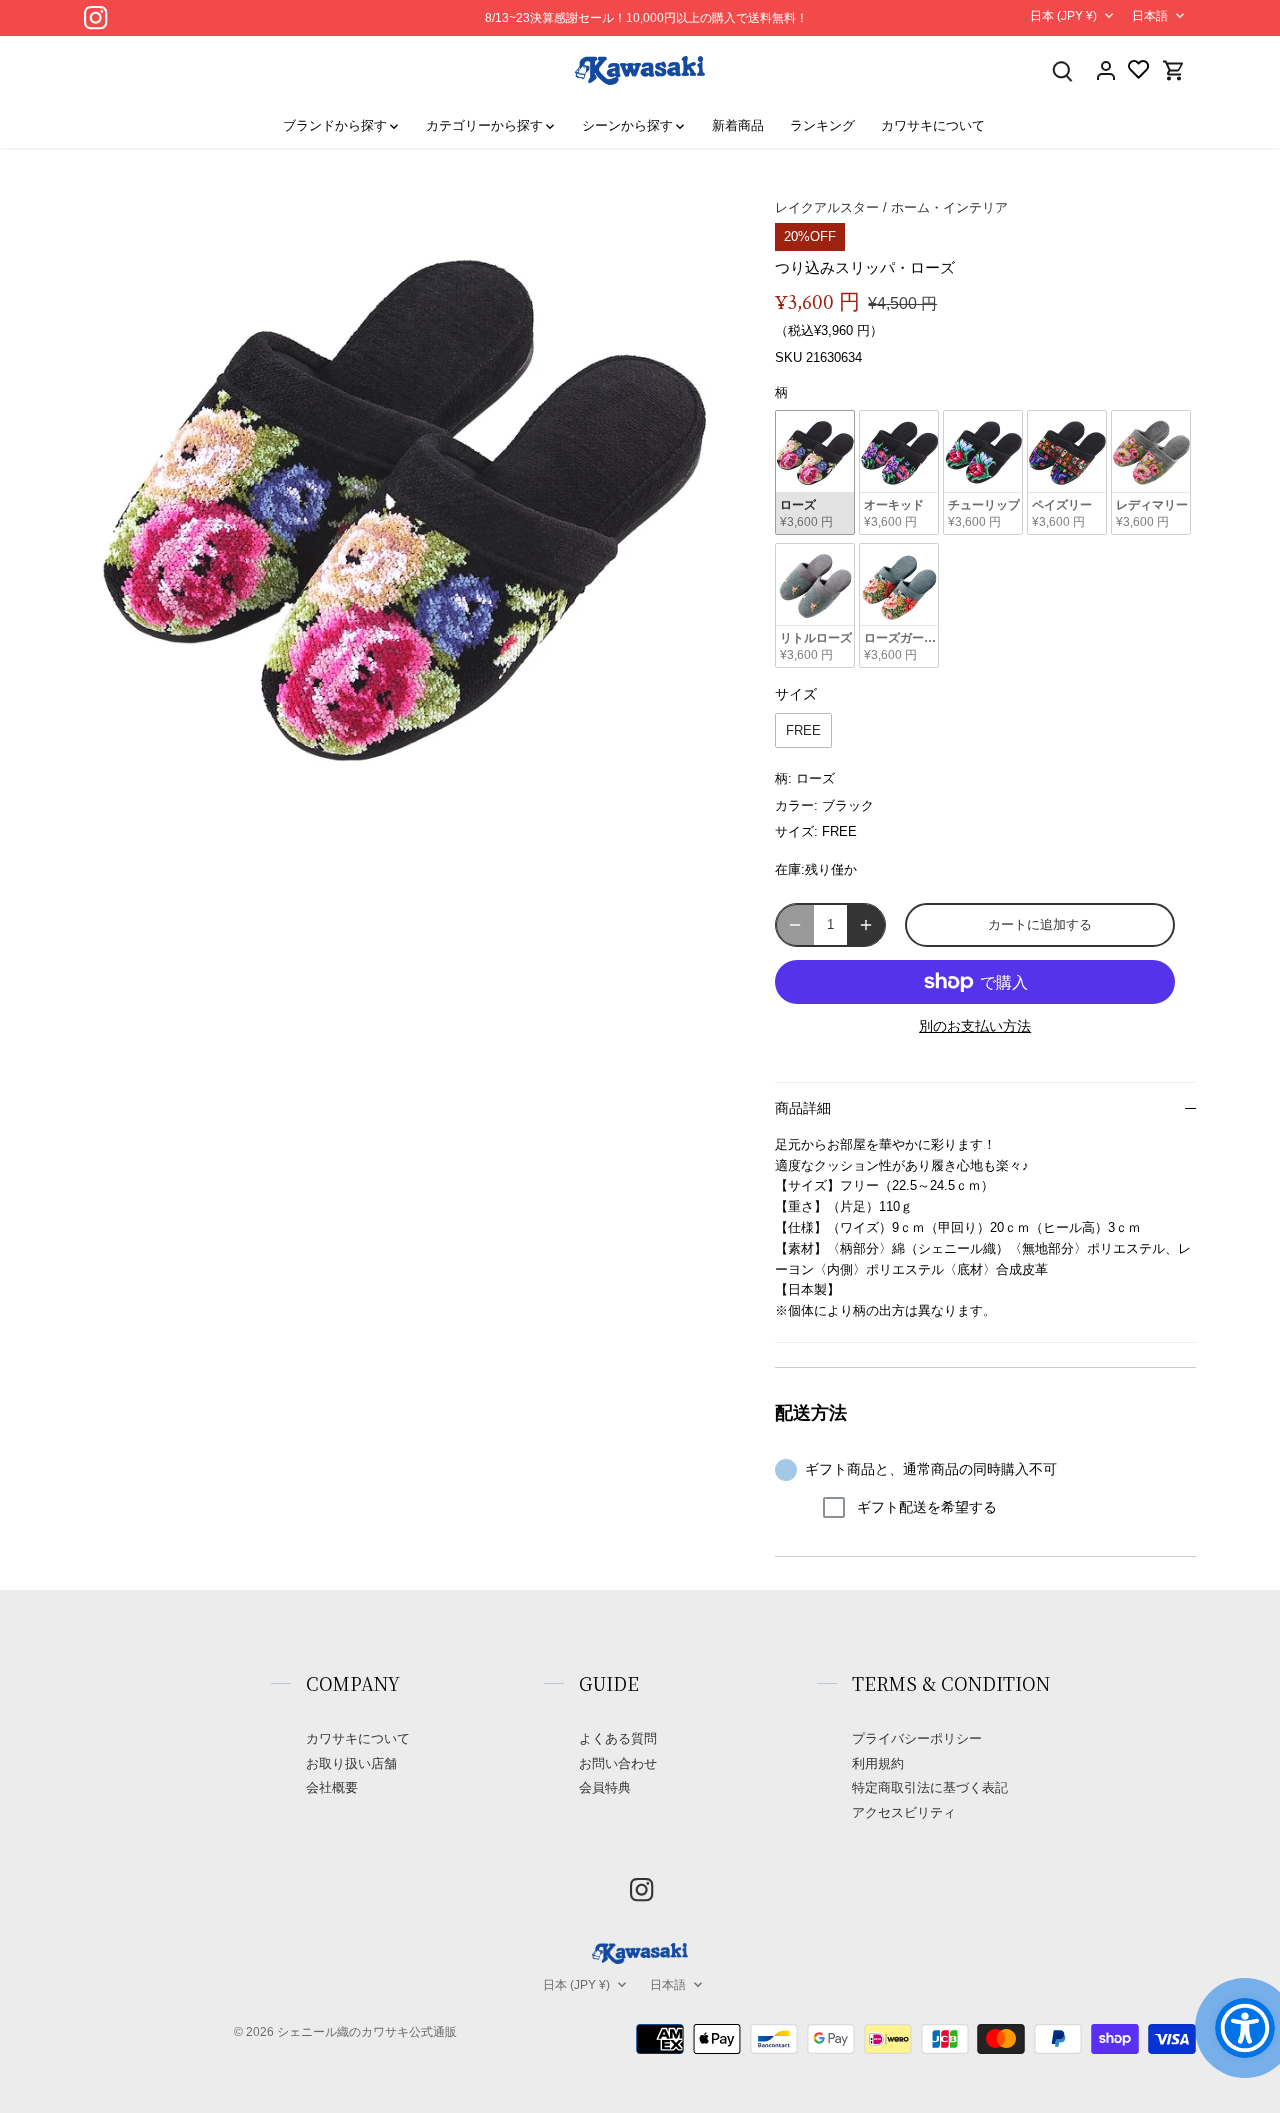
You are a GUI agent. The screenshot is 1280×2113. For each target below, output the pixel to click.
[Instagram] (95, 17)
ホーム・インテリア (949, 207)
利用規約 (878, 1763)
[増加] (866, 925)
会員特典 (605, 1787)
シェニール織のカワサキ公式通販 (367, 2031)
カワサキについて (358, 1738)
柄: (783, 778)
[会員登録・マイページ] (1106, 70)
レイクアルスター (827, 207)
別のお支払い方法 (975, 1025)
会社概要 (332, 1787)
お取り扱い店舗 (351, 1763)
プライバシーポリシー (917, 1738)
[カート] (1174, 70)
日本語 (1150, 16)
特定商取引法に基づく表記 (930, 1787)
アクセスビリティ (904, 1812)
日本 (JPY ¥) (1063, 16)
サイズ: (796, 831)
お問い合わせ (618, 1763)
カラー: (796, 805)
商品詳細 (803, 1108)
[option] (406, 502)
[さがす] (1062, 70)
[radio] (815, 472)
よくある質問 (618, 1738)
